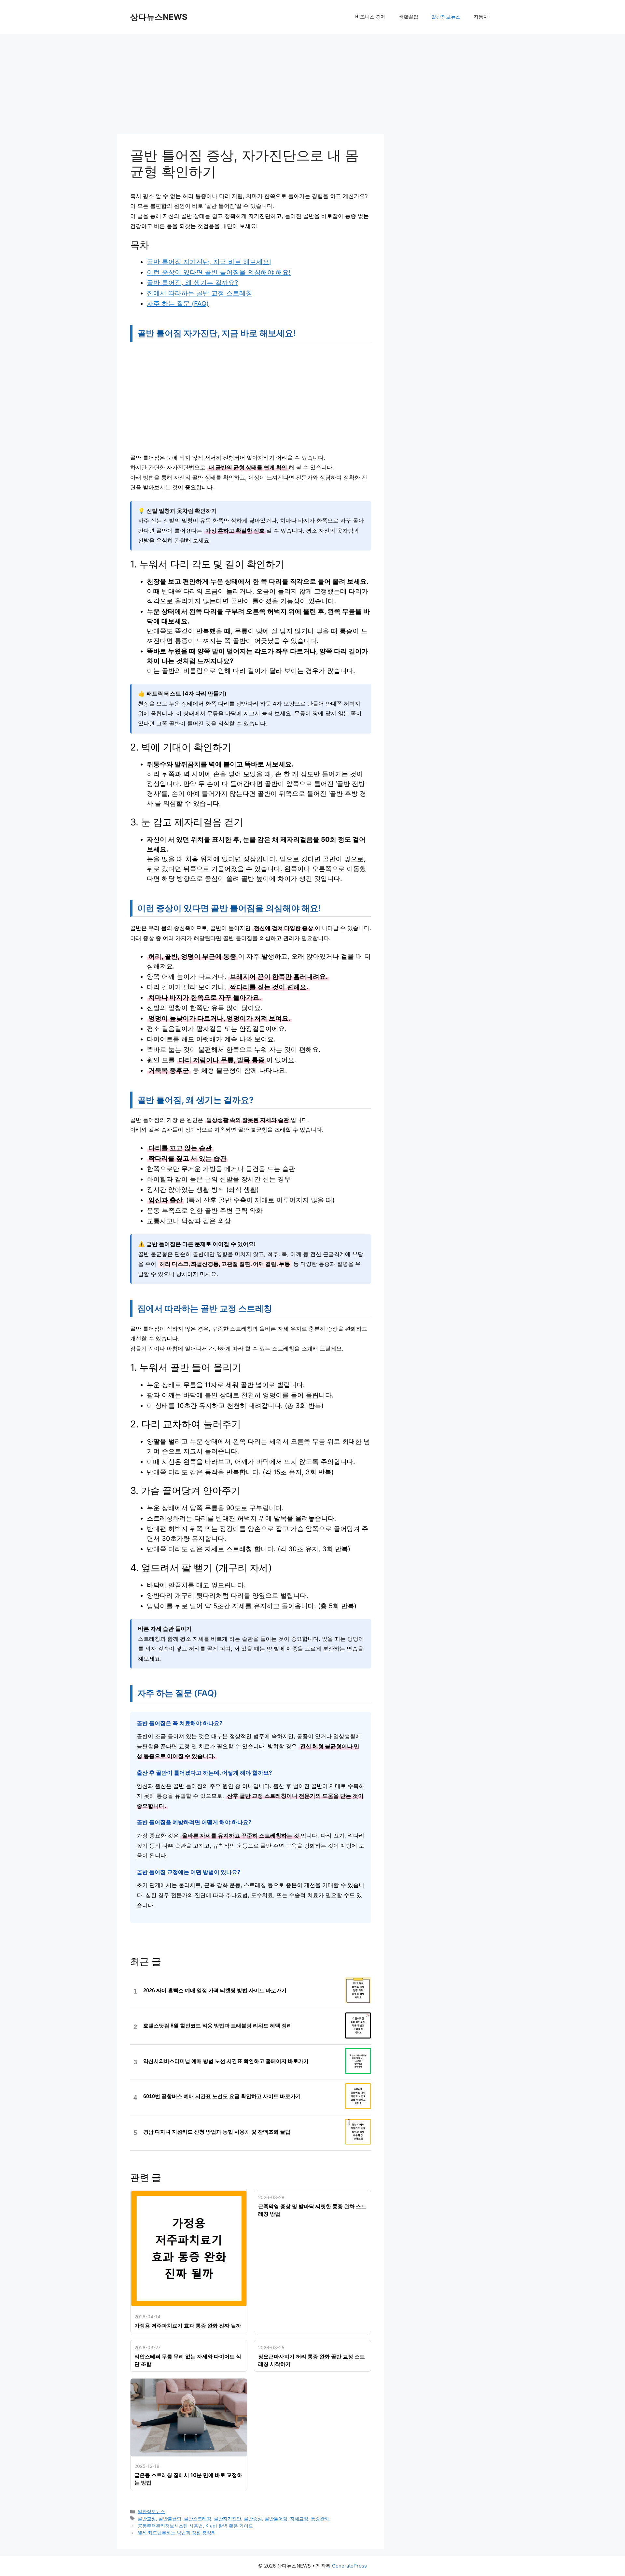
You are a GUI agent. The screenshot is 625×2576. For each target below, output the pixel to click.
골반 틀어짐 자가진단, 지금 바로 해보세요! (209, 262)
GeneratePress (349, 2566)
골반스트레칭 (198, 2519)
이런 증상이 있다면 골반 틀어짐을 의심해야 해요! (219, 272)
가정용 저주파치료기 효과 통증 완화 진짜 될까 (188, 2326)
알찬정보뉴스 (446, 17)
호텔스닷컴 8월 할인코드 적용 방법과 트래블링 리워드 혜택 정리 (218, 2026)
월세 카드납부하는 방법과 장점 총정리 (177, 2533)
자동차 (481, 17)
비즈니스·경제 (370, 17)
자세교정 (299, 2519)
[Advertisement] (251, 86)
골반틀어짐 (276, 2519)
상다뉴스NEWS (159, 17)
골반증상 (253, 2519)
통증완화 (320, 2519)
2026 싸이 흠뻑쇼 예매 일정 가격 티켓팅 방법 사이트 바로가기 (215, 1990)
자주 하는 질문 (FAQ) (178, 304)
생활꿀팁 (409, 17)
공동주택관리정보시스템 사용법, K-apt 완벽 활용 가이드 (195, 2526)
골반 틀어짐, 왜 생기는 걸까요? (192, 283)
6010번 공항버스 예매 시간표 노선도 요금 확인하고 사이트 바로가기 (222, 2096)
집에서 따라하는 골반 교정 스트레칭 (200, 293)
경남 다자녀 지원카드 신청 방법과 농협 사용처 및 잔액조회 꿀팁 (217, 2132)
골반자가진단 (228, 2519)
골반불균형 (170, 2519)
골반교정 (147, 2519)
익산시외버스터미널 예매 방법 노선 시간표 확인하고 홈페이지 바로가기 (226, 2061)
